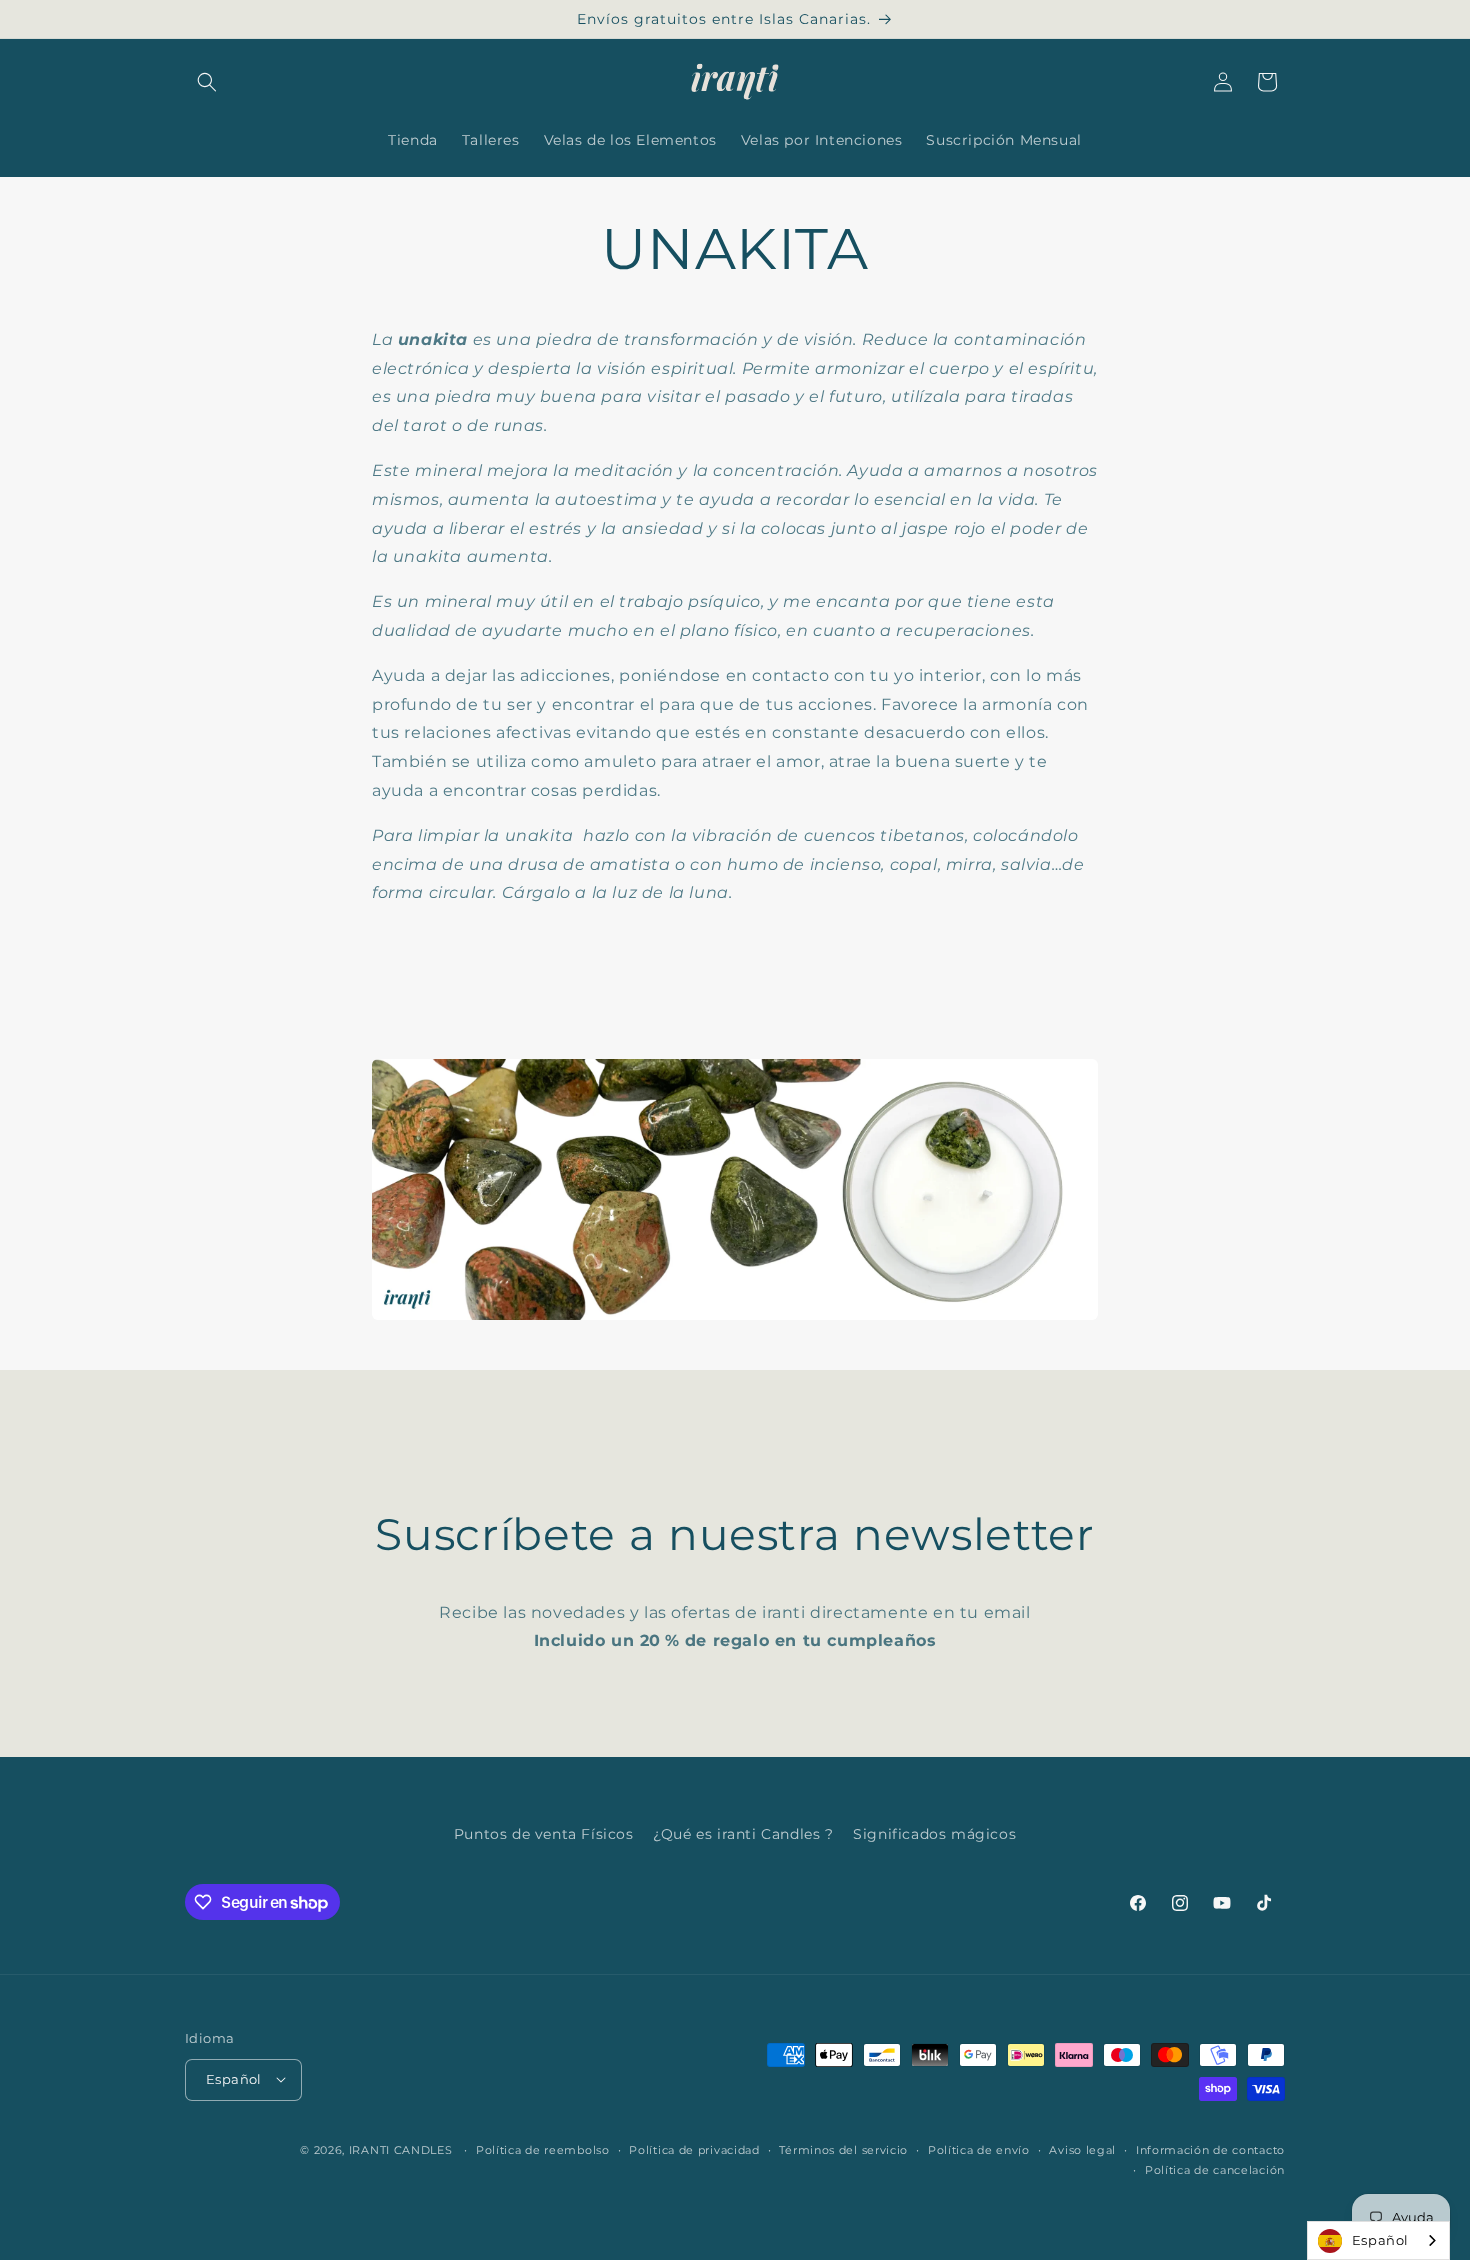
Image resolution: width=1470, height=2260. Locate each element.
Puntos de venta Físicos (544, 1834)
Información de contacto (1210, 2149)
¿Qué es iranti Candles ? (743, 1834)
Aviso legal (1082, 2149)
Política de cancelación (1215, 2169)
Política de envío (979, 2149)
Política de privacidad (694, 2149)
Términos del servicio (843, 2149)
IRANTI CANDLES (401, 2149)
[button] (207, 82)
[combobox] (1378, 2240)
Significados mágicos (934, 1834)
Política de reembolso (543, 2149)
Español (1380, 2240)
